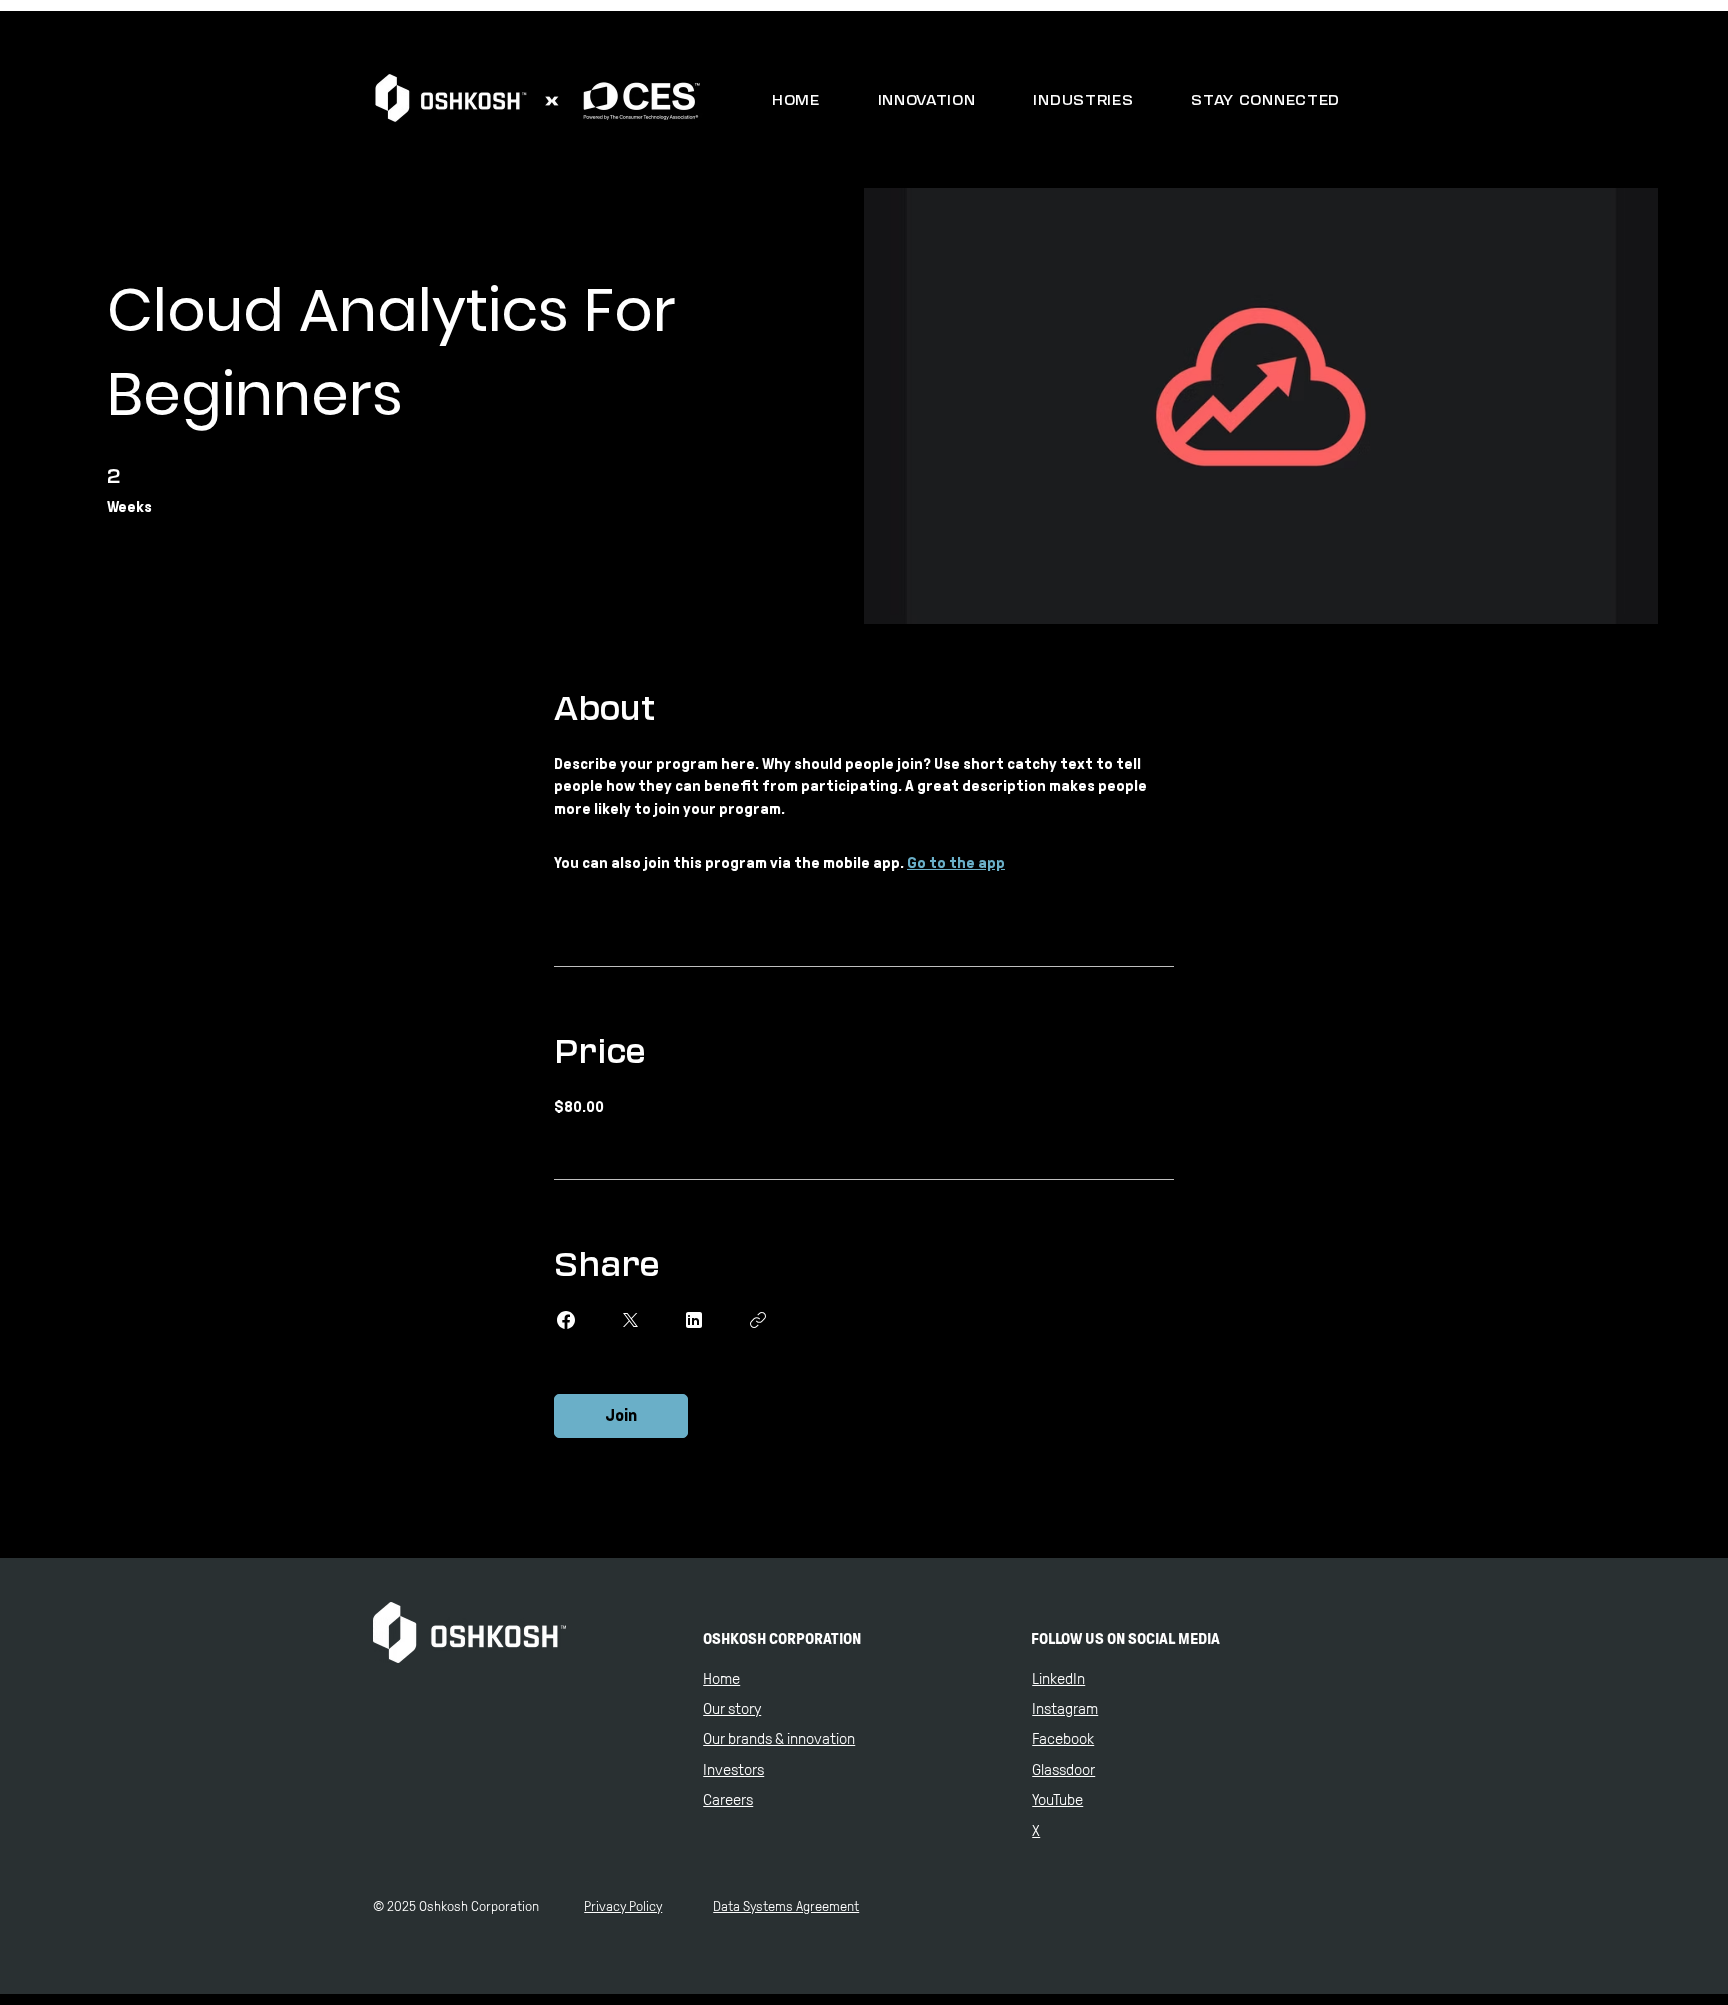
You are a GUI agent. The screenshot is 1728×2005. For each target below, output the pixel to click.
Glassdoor (1063, 1769)
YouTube (1057, 1799)
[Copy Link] (758, 1320)
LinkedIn (1058, 1678)
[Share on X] (630, 1320)
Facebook (1063, 1738)
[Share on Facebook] (566, 1320)
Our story (732, 1708)
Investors (733, 1769)
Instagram (1065, 1708)
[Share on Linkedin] (694, 1320)
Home (721, 1678)
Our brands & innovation (779, 1738)
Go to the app (956, 862)
